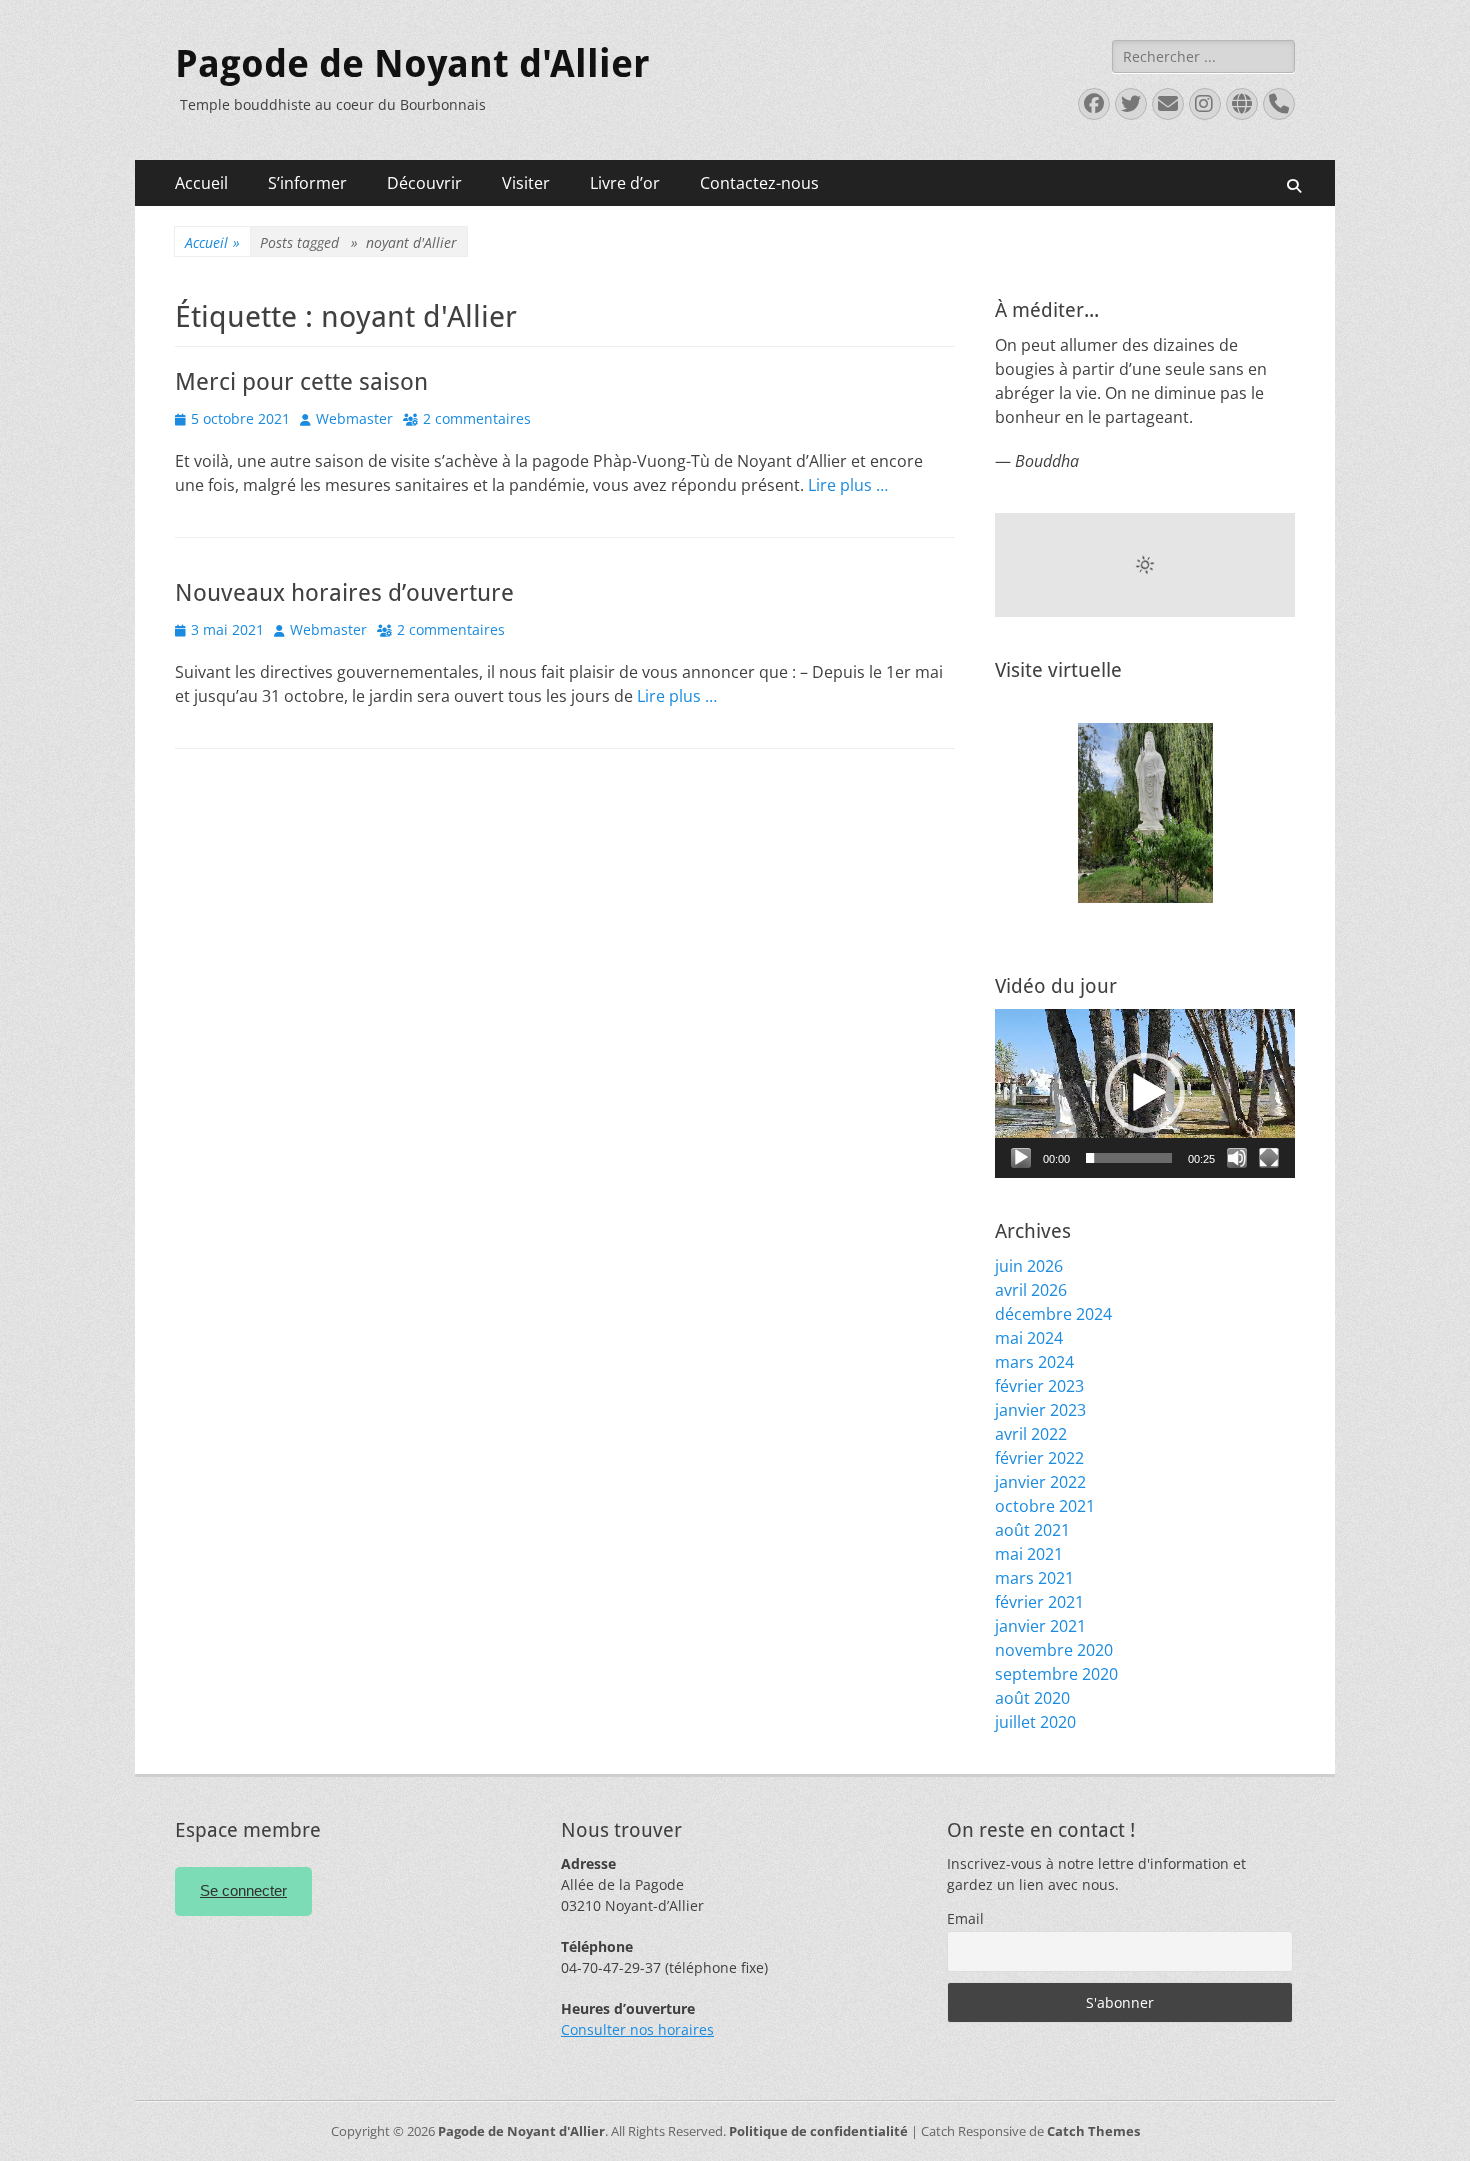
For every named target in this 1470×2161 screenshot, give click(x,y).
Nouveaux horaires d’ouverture (344, 593)
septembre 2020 (1056, 1674)
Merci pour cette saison (301, 382)
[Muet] (1237, 1158)
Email (965, 1918)
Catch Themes (1093, 2131)
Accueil (201, 183)
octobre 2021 (1045, 1506)
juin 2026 (1029, 1266)
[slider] (1129, 1158)
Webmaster (354, 418)
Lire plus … (848, 485)
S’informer (307, 183)
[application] (1145, 1093)
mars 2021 (1034, 1578)
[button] (1145, 1093)
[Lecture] (1021, 1158)
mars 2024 (1034, 1362)
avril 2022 (1031, 1434)
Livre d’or (625, 183)
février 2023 (1039, 1386)
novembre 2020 (1054, 1650)
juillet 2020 (1035, 1722)
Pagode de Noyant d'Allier (412, 64)
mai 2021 (1029, 1554)
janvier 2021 (1040, 1626)
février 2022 (1039, 1458)
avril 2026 (1031, 1290)
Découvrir (424, 183)
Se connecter (243, 1890)
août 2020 (1032, 1698)
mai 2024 (1029, 1338)
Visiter (526, 183)
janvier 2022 (1040, 1482)
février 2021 (1039, 1602)
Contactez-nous (759, 183)
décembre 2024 (1053, 1314)
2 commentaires (477, 418)
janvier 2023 (1040, 1410)
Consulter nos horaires (637, 2029)
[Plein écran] (1269, 1158)
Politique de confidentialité (818, 2131)
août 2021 (1032, 1530)
